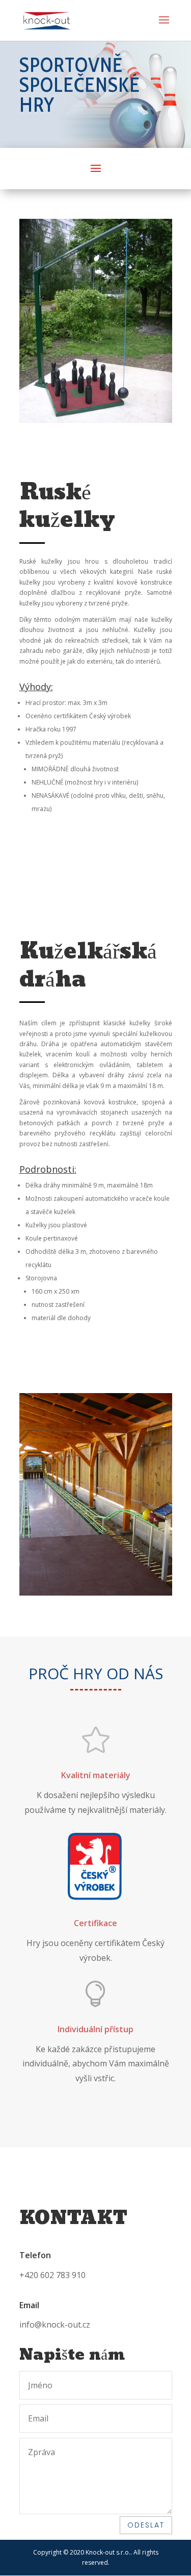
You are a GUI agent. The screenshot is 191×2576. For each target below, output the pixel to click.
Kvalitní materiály (96, 1775)
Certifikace (95, 1923)
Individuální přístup (95, 2029)
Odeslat (146, 2525)
